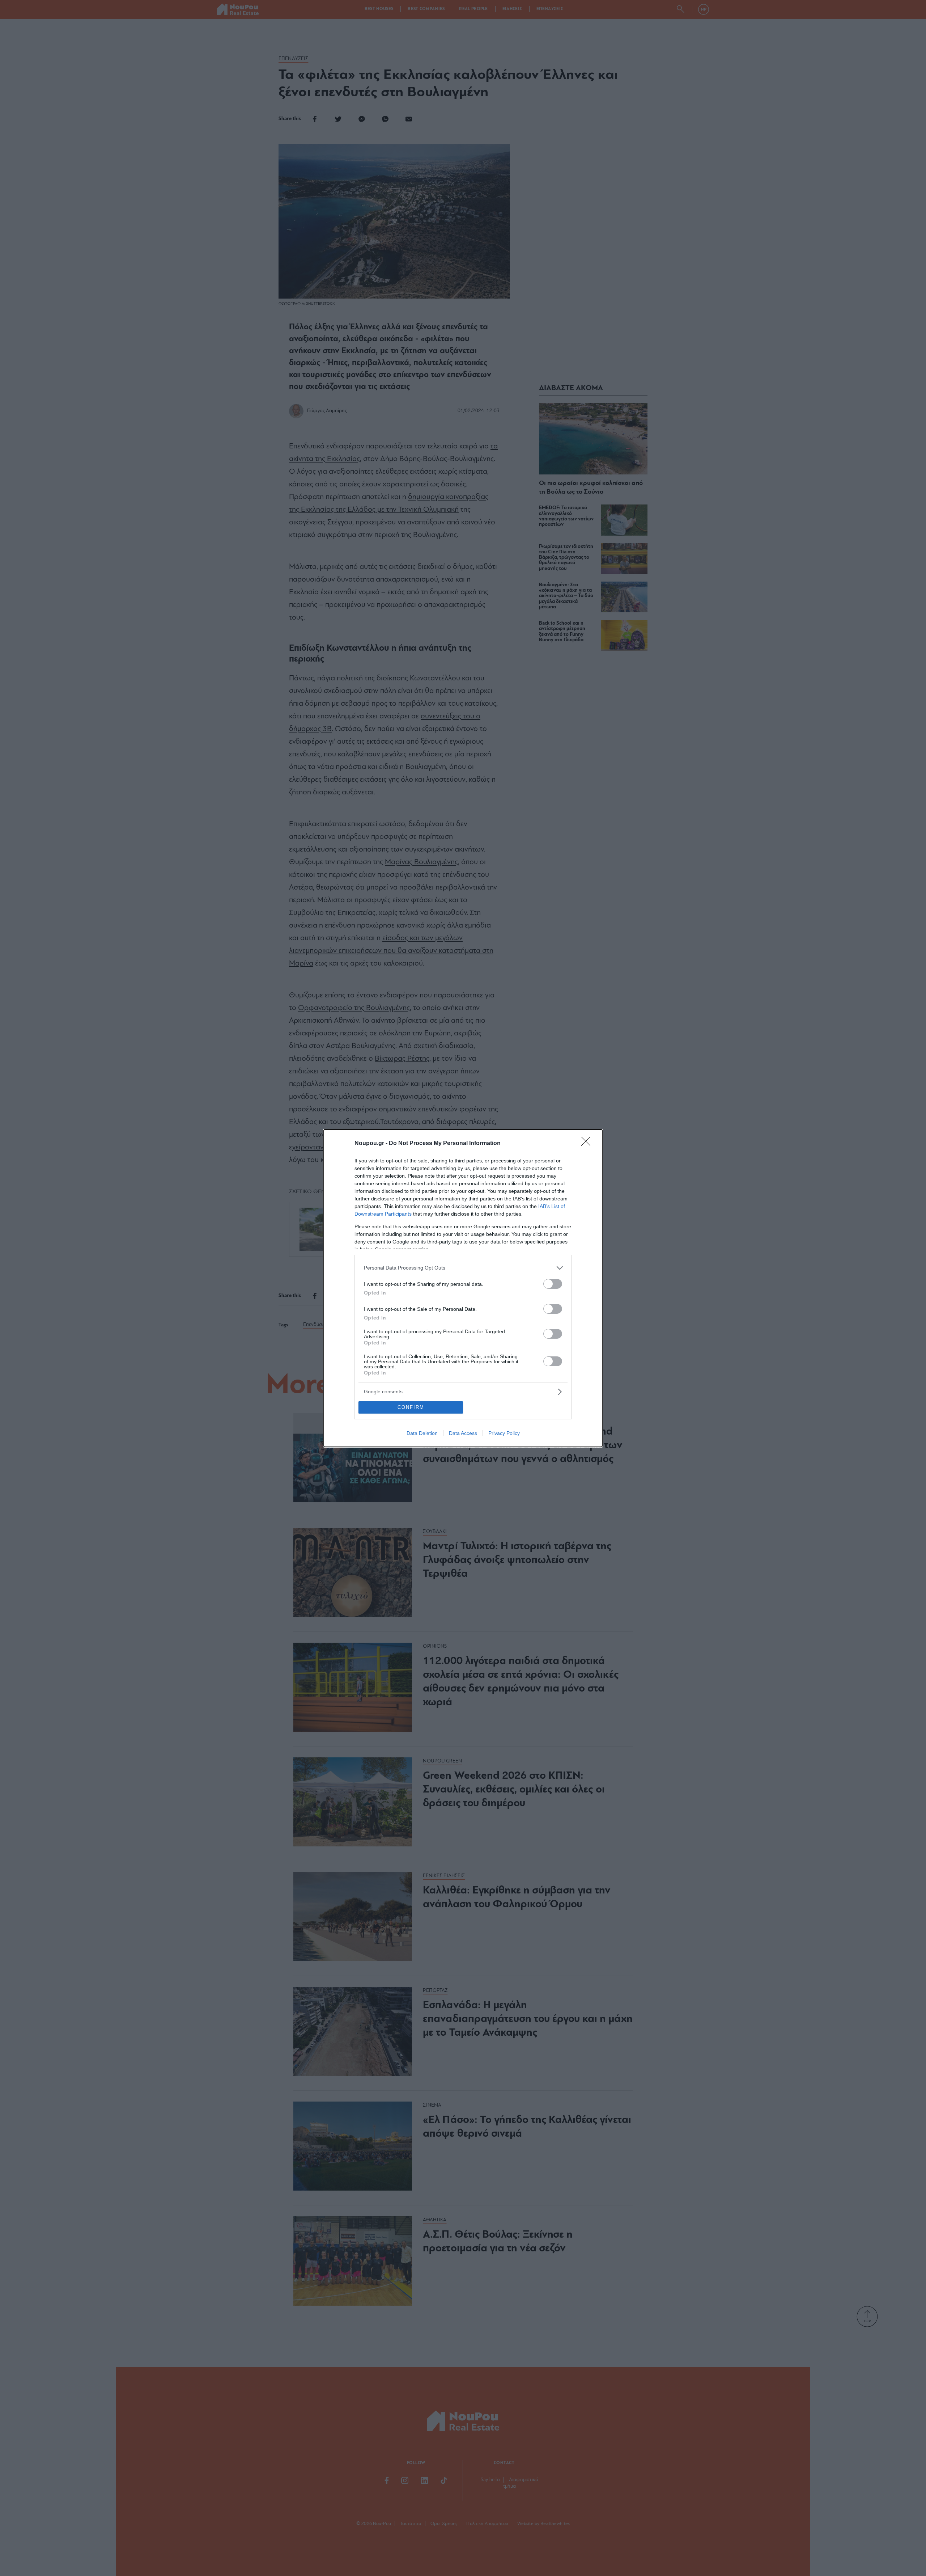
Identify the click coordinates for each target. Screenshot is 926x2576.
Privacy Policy (504, 1433)
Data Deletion (422, 1433)
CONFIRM (411, 1407)
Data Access (463, 1433)
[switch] (553, 1284)
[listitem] (463, 1268)
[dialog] (463, 1288)
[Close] (588, 1144)
